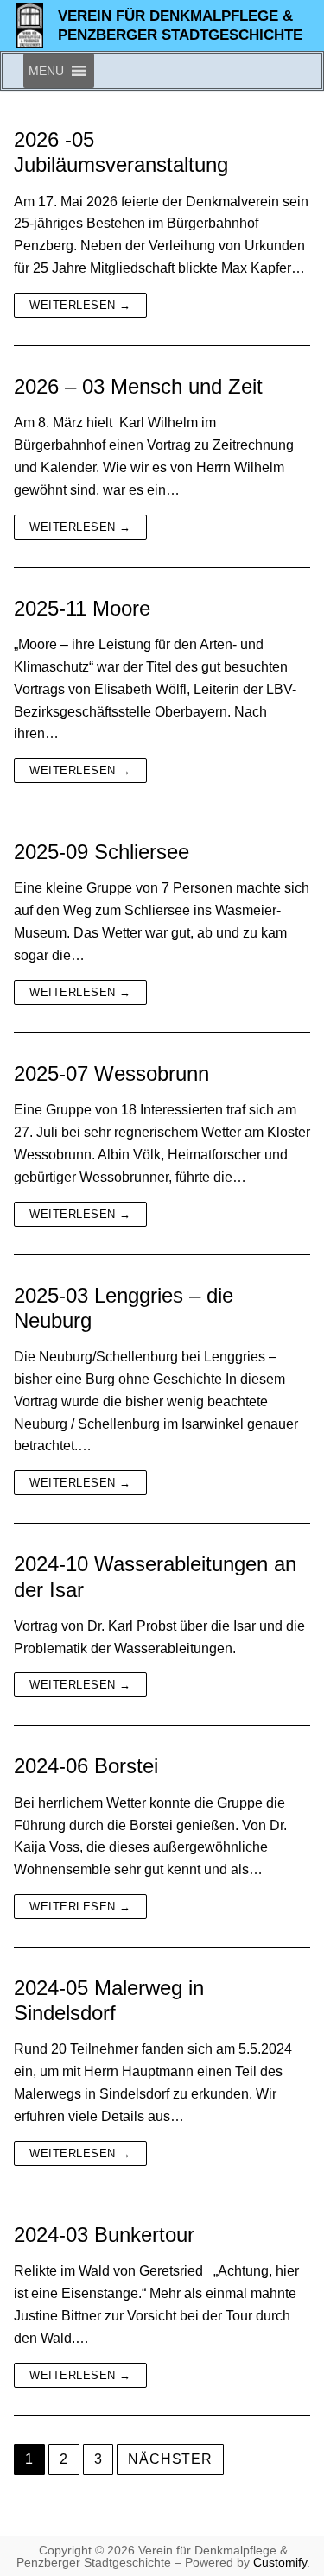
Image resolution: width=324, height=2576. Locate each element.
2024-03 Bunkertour (104, 2235)
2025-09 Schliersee (102, 852)
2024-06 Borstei (86, 1766)
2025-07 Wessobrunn (111, 1073)
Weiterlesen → (80, 305)
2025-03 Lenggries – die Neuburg (124, 1308)
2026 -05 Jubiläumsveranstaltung (121, 152)
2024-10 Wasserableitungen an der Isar (155, 1576)
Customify (280, 2562)
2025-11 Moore (82, 608)
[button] (46, 71)
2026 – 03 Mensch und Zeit (138, 386)
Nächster (170, 2459)
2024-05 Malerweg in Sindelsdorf (109, 2000)
